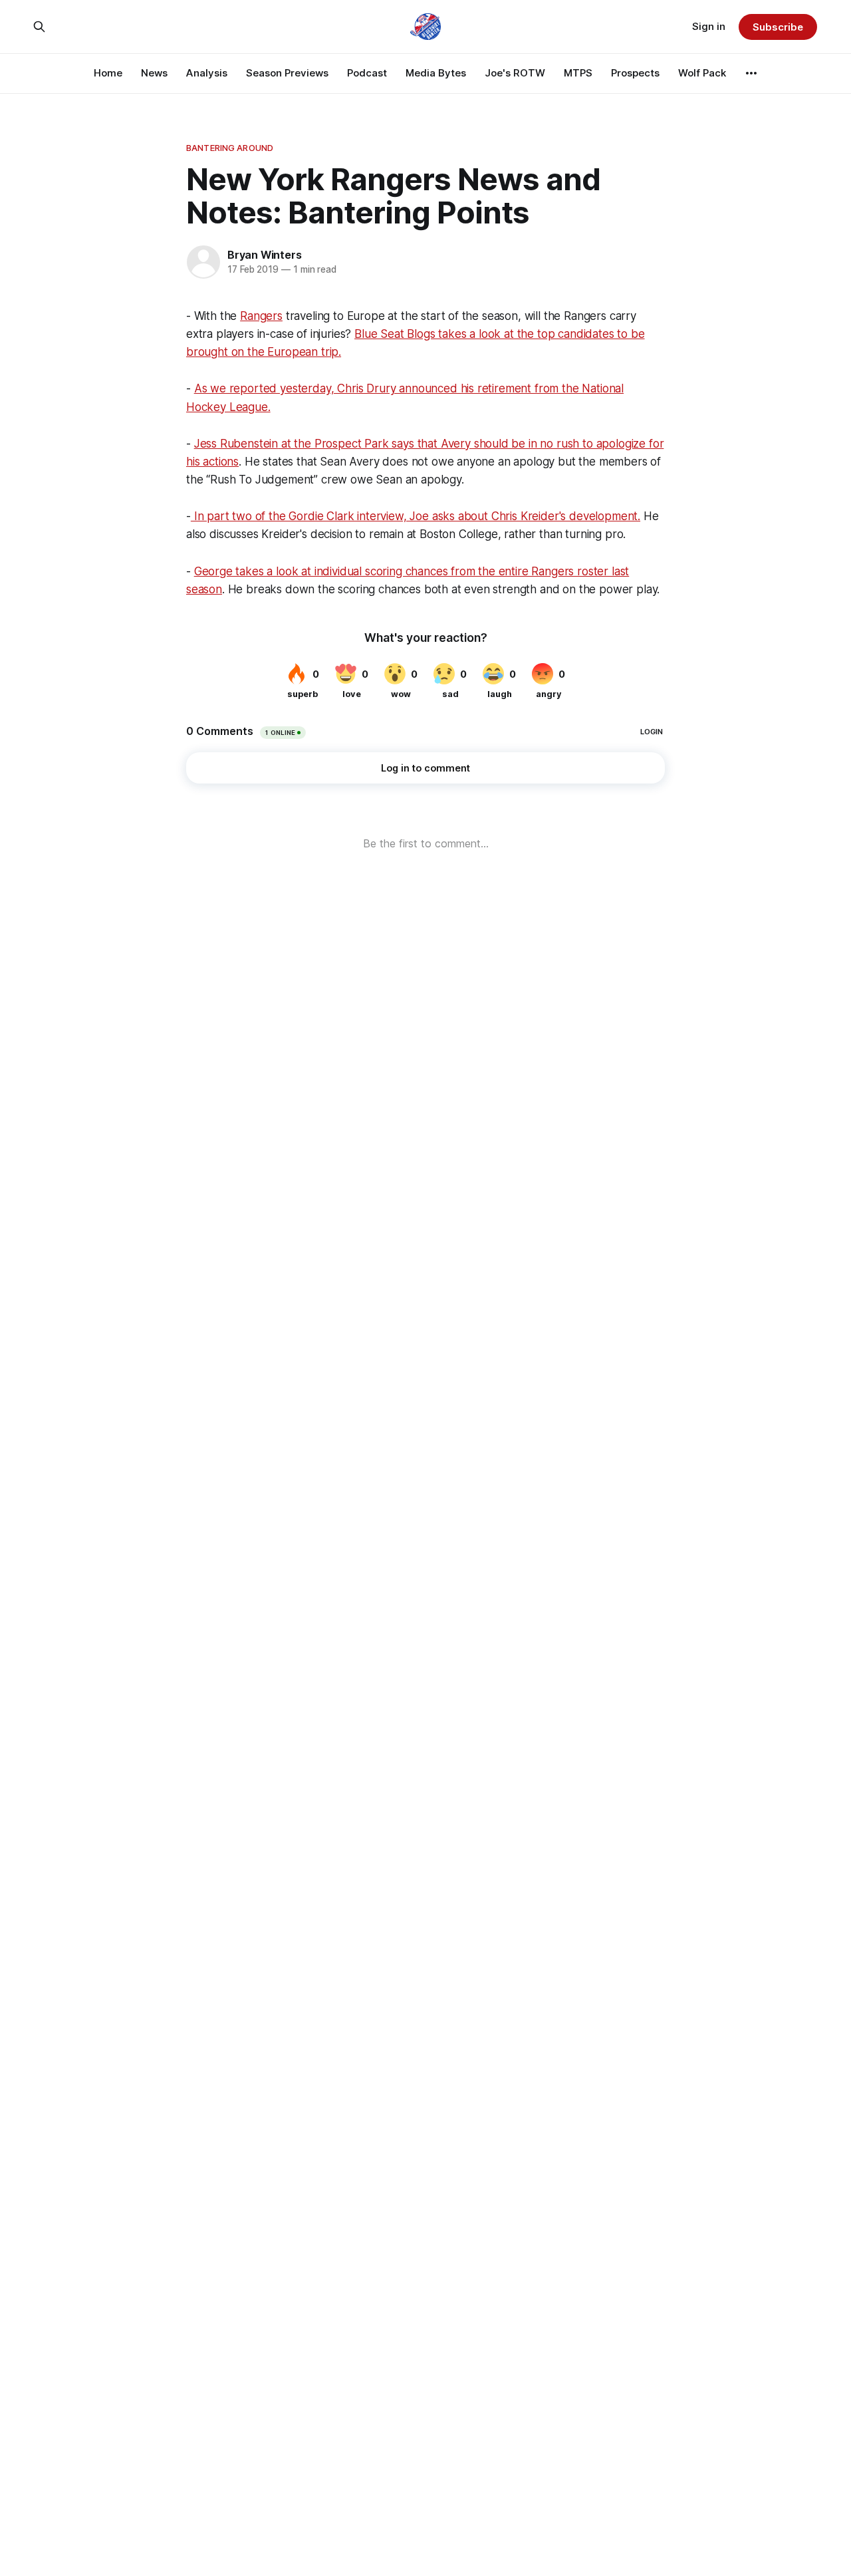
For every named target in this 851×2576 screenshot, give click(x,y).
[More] (751, 73)
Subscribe (778, 27)
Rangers (261, 316)
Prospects (635, 73)
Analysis (207, 73)
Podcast (367, 73)
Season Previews (287, 73)
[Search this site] (39, 27)
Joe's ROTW (515, 73)
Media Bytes (436, 73)
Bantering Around (230, 148)
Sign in (709, 26)
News (154, 73)
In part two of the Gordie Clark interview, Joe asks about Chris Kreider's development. (416, 516)
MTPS (578, 73)
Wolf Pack (702, 73)
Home (108, 73)
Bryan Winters (264, 255)
